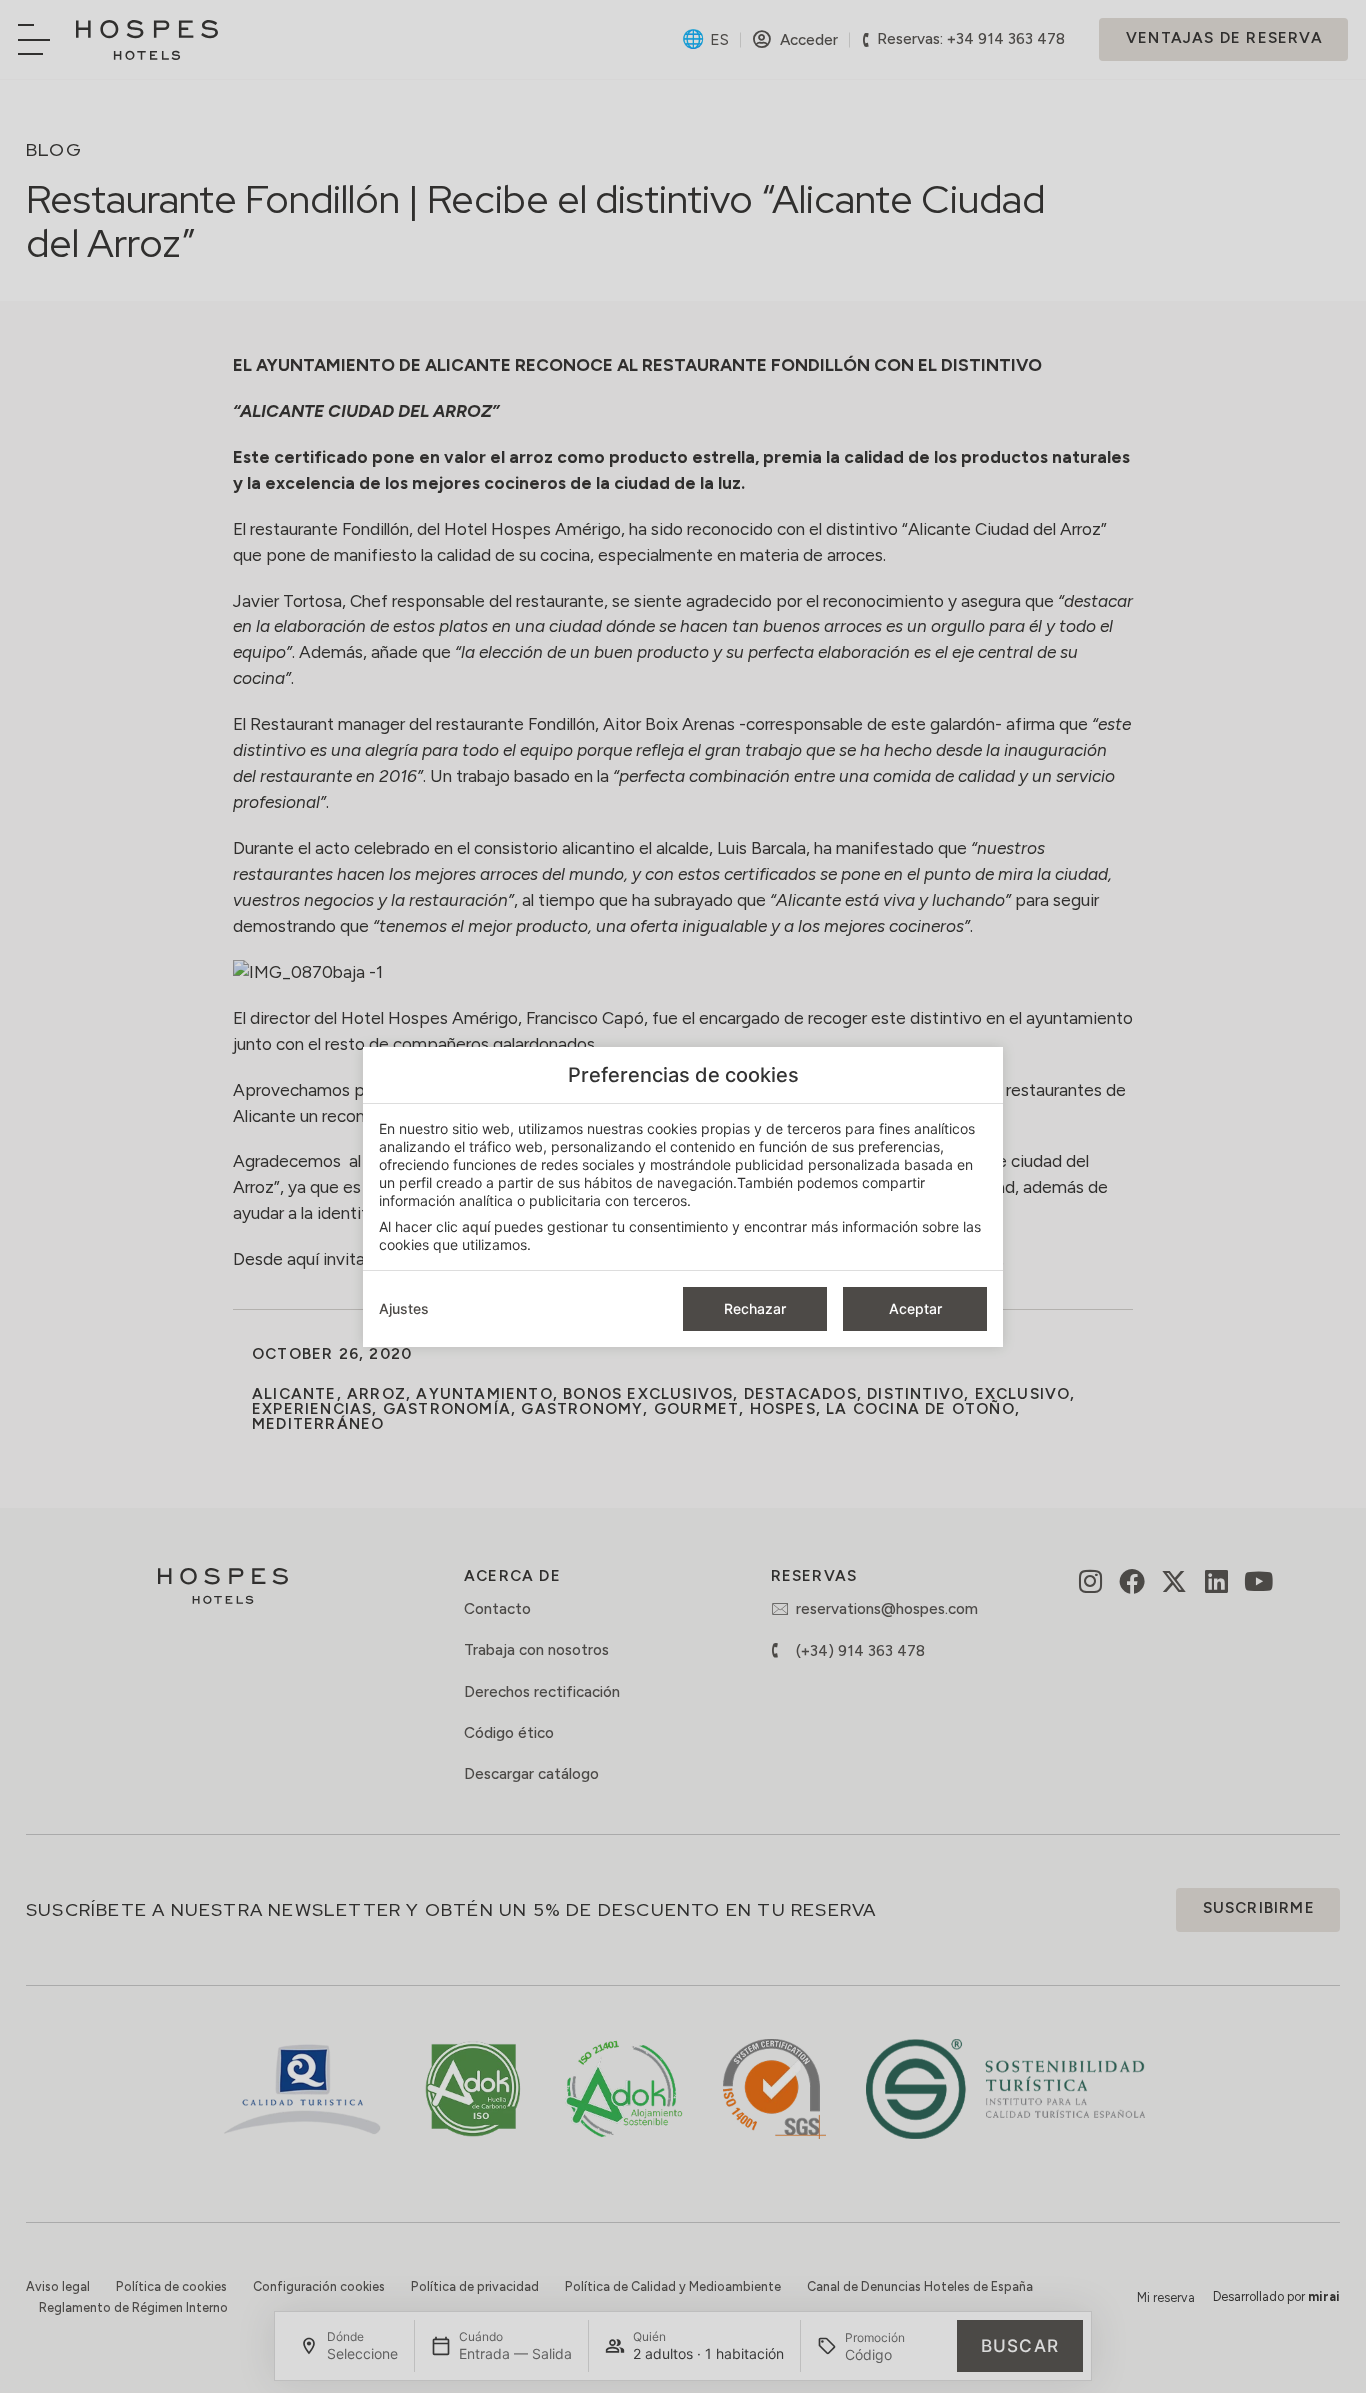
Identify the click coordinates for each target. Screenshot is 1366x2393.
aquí (476, 1226)
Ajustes (404, 1308)
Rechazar (755, 1308)
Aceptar (915, 1308)
